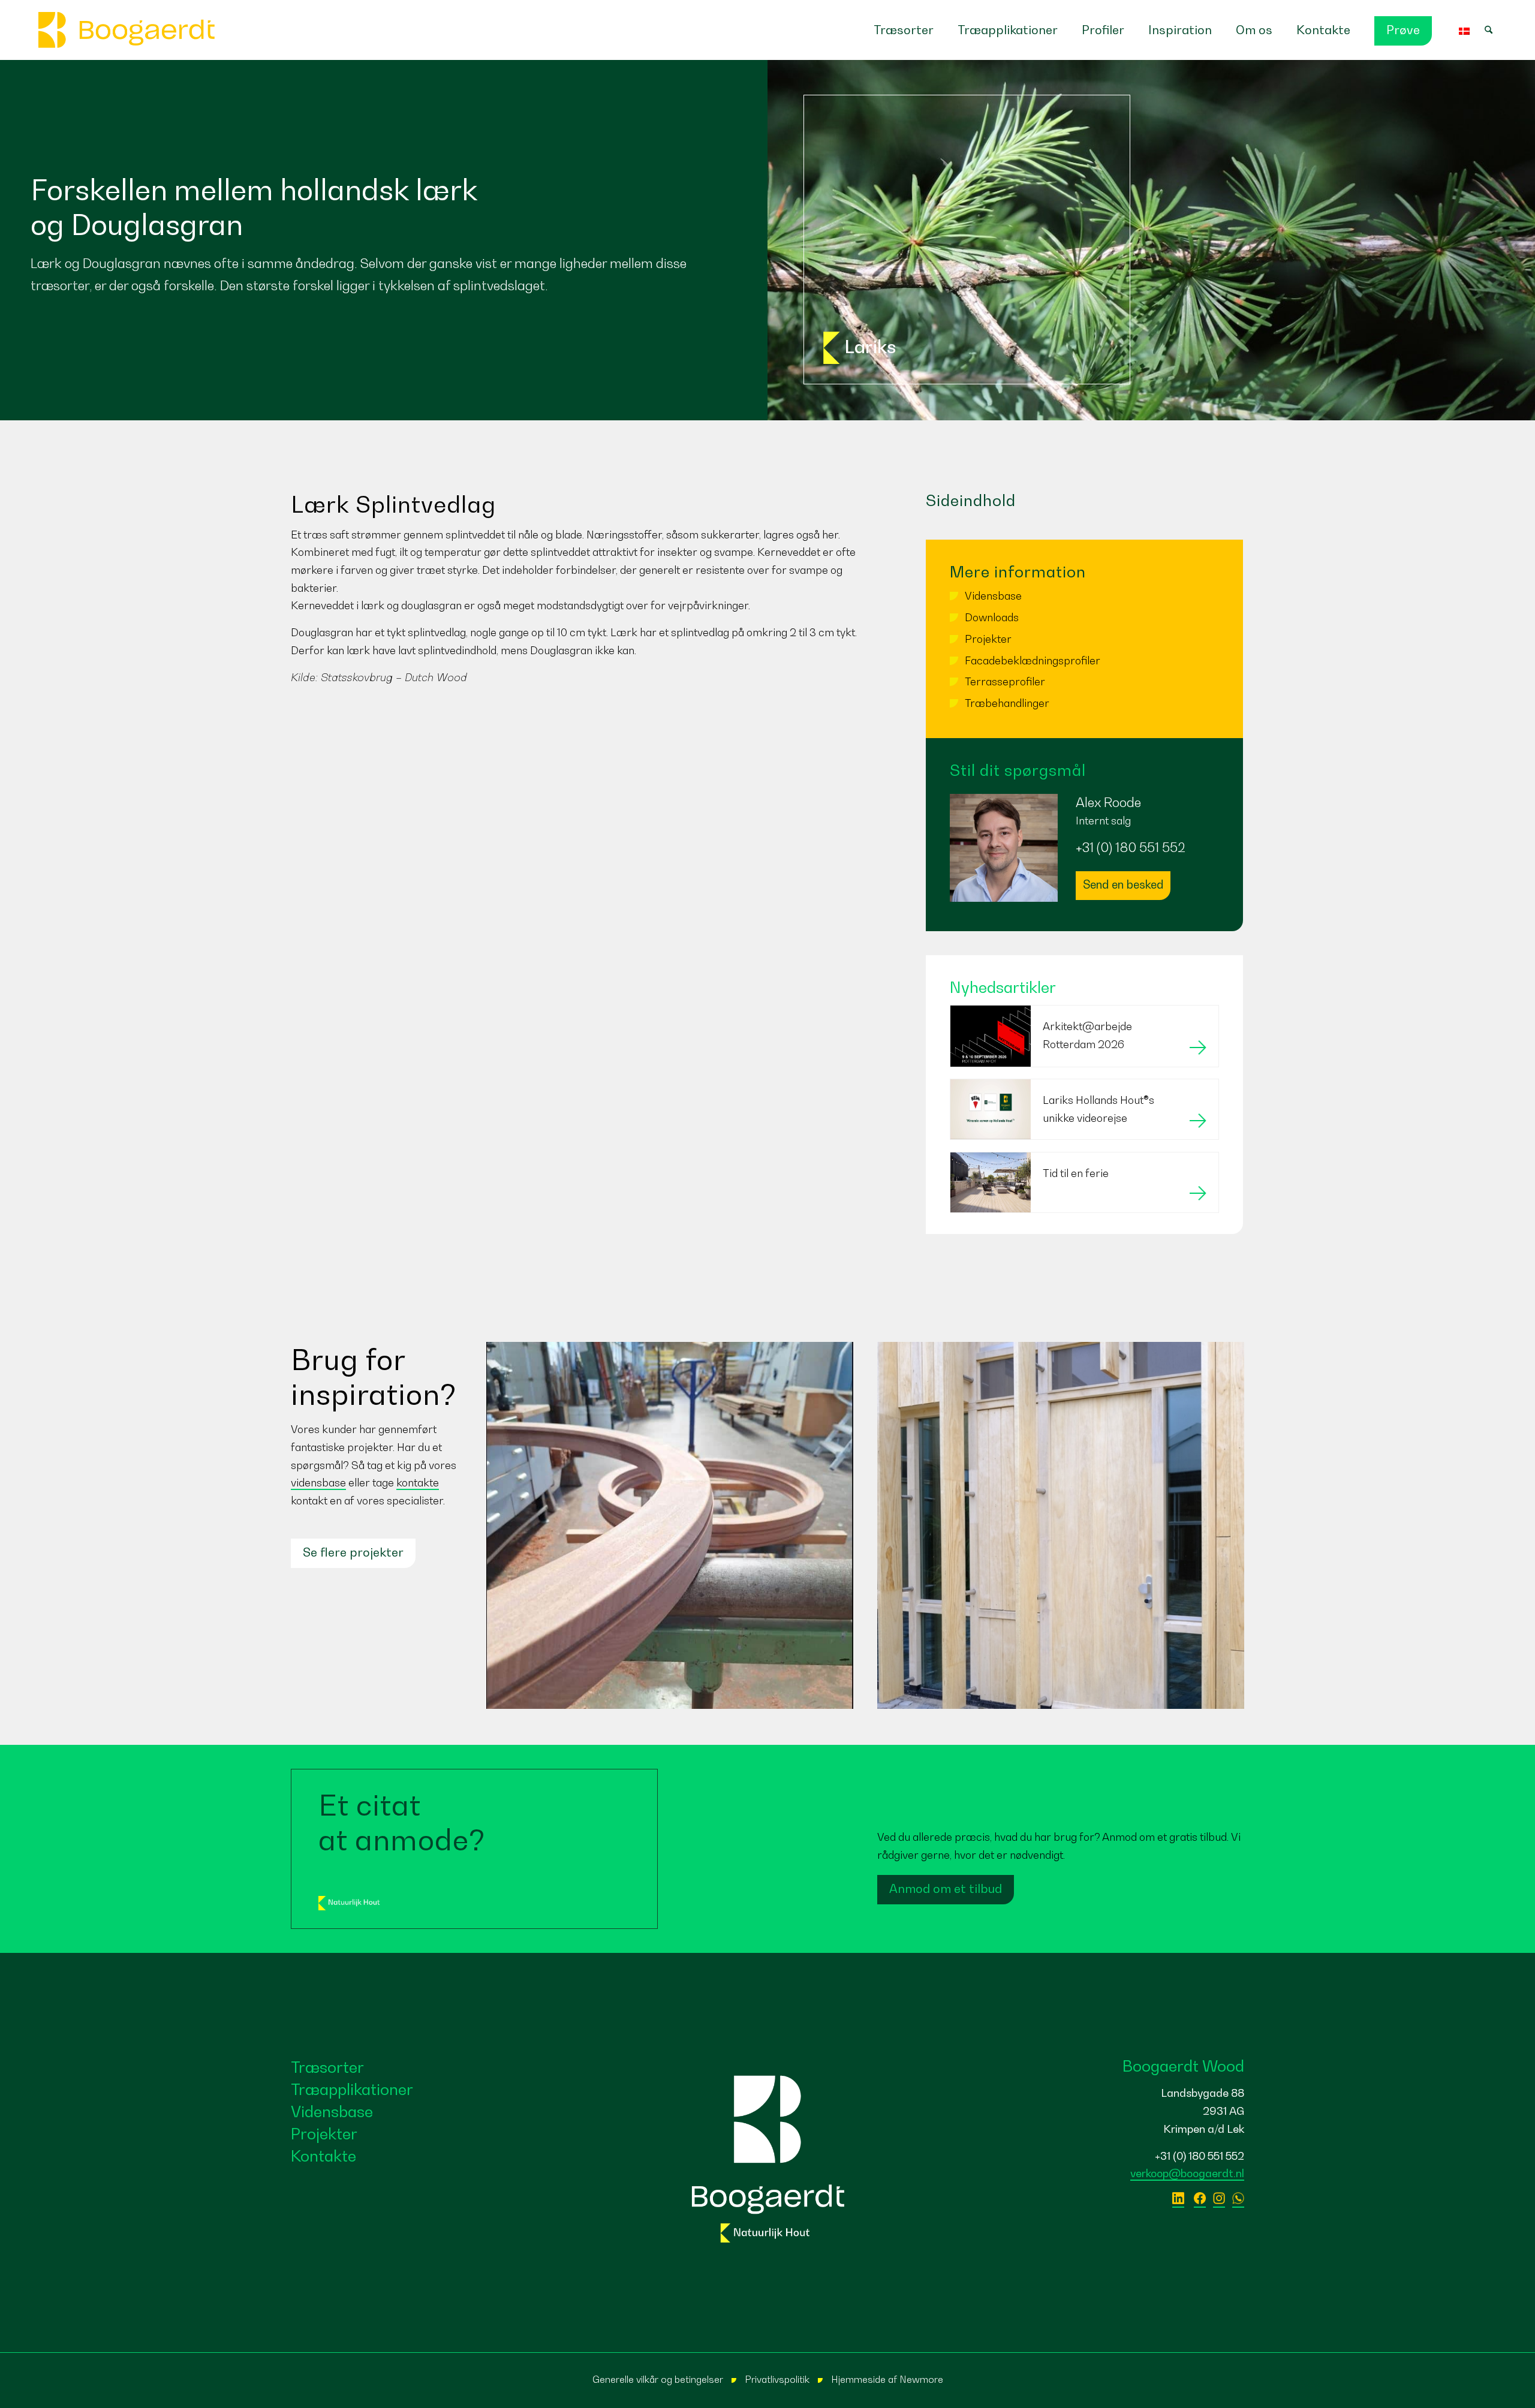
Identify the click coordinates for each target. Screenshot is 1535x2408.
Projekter (988, 639)
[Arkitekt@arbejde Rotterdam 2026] (1084, 1063)
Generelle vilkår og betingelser (658, 2379)
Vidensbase (993, 596)
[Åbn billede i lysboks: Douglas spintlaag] (720, 854)
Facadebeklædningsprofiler (1033, 660)
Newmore (921, 2379)
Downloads (992, 617)
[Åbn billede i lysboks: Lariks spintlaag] (495, 854)
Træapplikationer (352, 2089)
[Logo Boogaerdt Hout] (127, 30)
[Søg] (1495, 30)
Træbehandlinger (1007, 703)
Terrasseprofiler (1005, 681)
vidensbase (318, 1483)
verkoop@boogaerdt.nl (1187, 2173)
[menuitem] (904, 30)
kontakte (418, 1483)
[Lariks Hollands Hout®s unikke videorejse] (1084, 1135)
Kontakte (323, 2156)
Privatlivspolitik (777, 2379)
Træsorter (327, 2067)
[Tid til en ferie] (1084, 1208)
